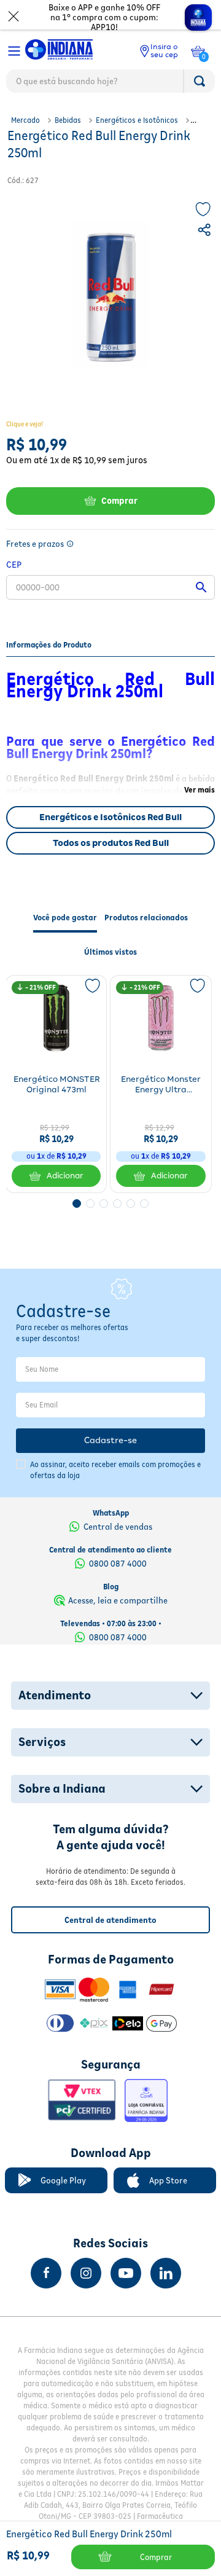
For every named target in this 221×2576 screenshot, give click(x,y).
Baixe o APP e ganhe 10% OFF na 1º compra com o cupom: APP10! (104, 17)
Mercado (25, 120)
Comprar (119, 501)
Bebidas (68, 120)
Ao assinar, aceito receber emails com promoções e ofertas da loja (115, 1470)
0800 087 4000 (118, 1564)
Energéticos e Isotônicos (137, 120)
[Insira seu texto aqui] (46, 2273)
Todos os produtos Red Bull (111, 843)
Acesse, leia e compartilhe (118, 1600)
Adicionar (65, 1176)
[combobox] (110, 84)
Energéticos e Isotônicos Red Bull (110, 817)
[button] (206, 232)
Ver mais (200, 790)
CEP (14, 564)
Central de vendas (118, 1527)
